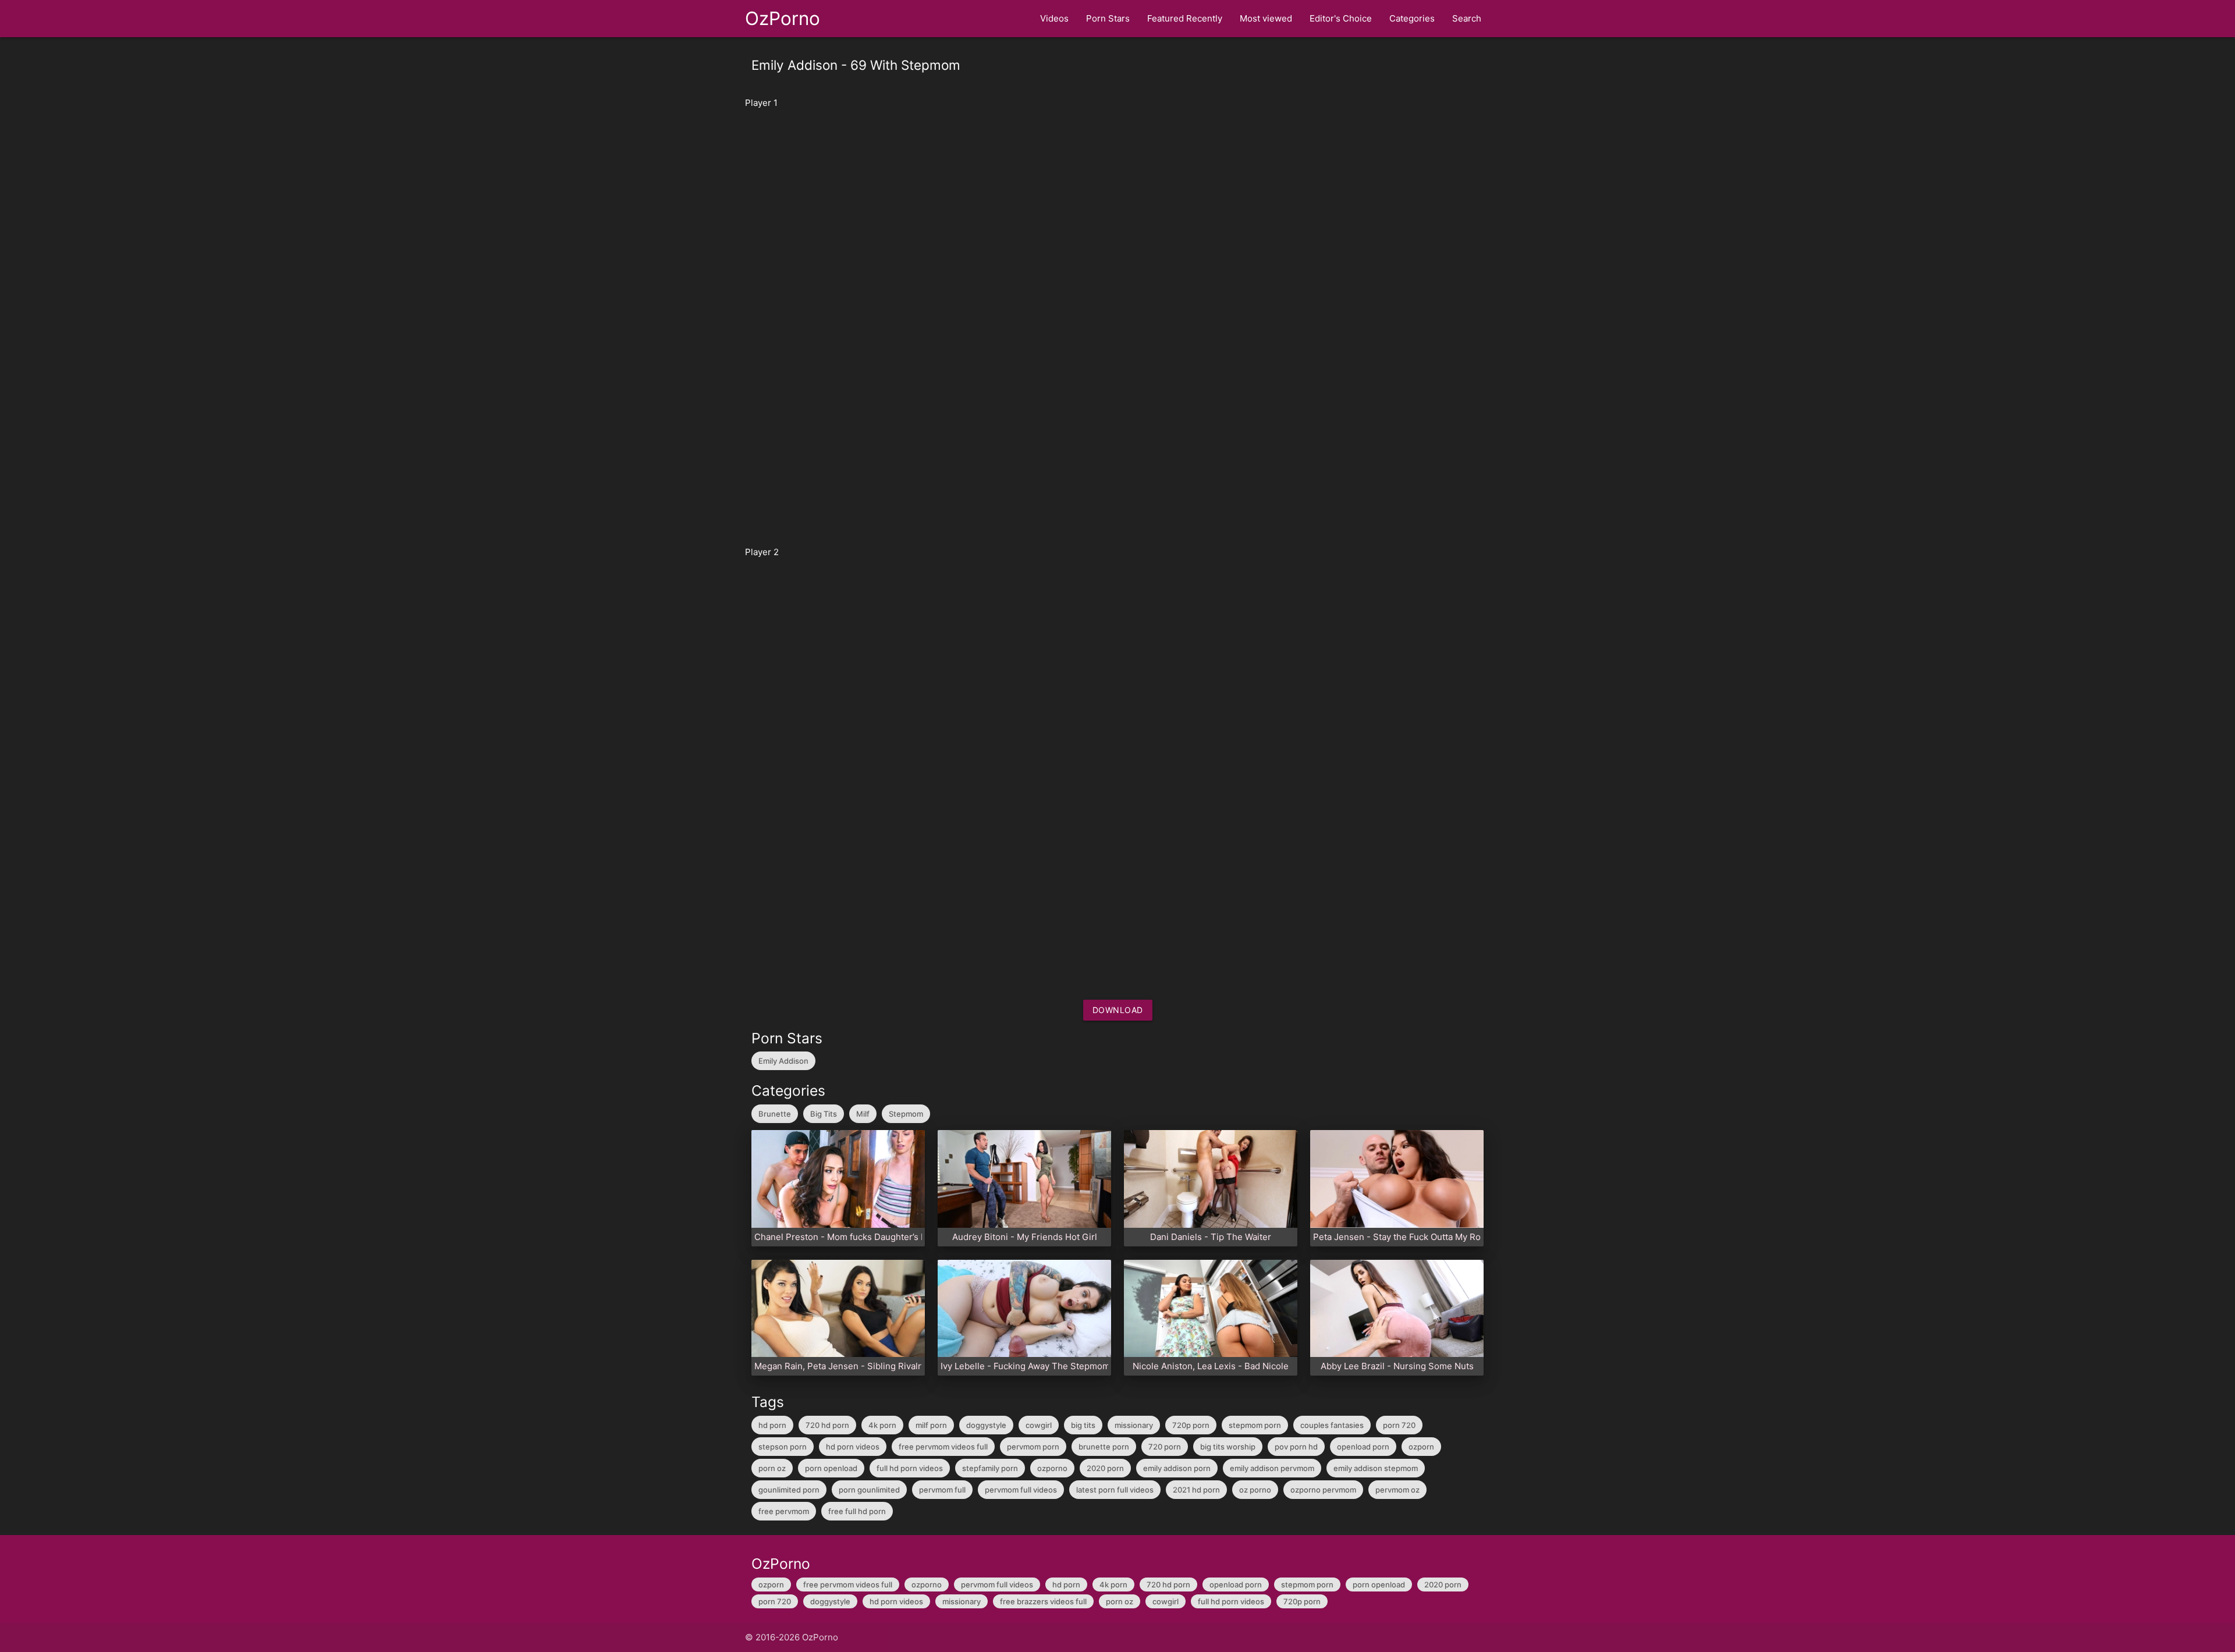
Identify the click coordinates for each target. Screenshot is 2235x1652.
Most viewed (1266, 18)
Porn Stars (1108, 18)
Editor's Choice (1341, 18)
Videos (1054, 18)
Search (1467, 18)
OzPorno (783, 18)
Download (1118, 1010)
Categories (1412, 18)
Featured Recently (1185, 18)
